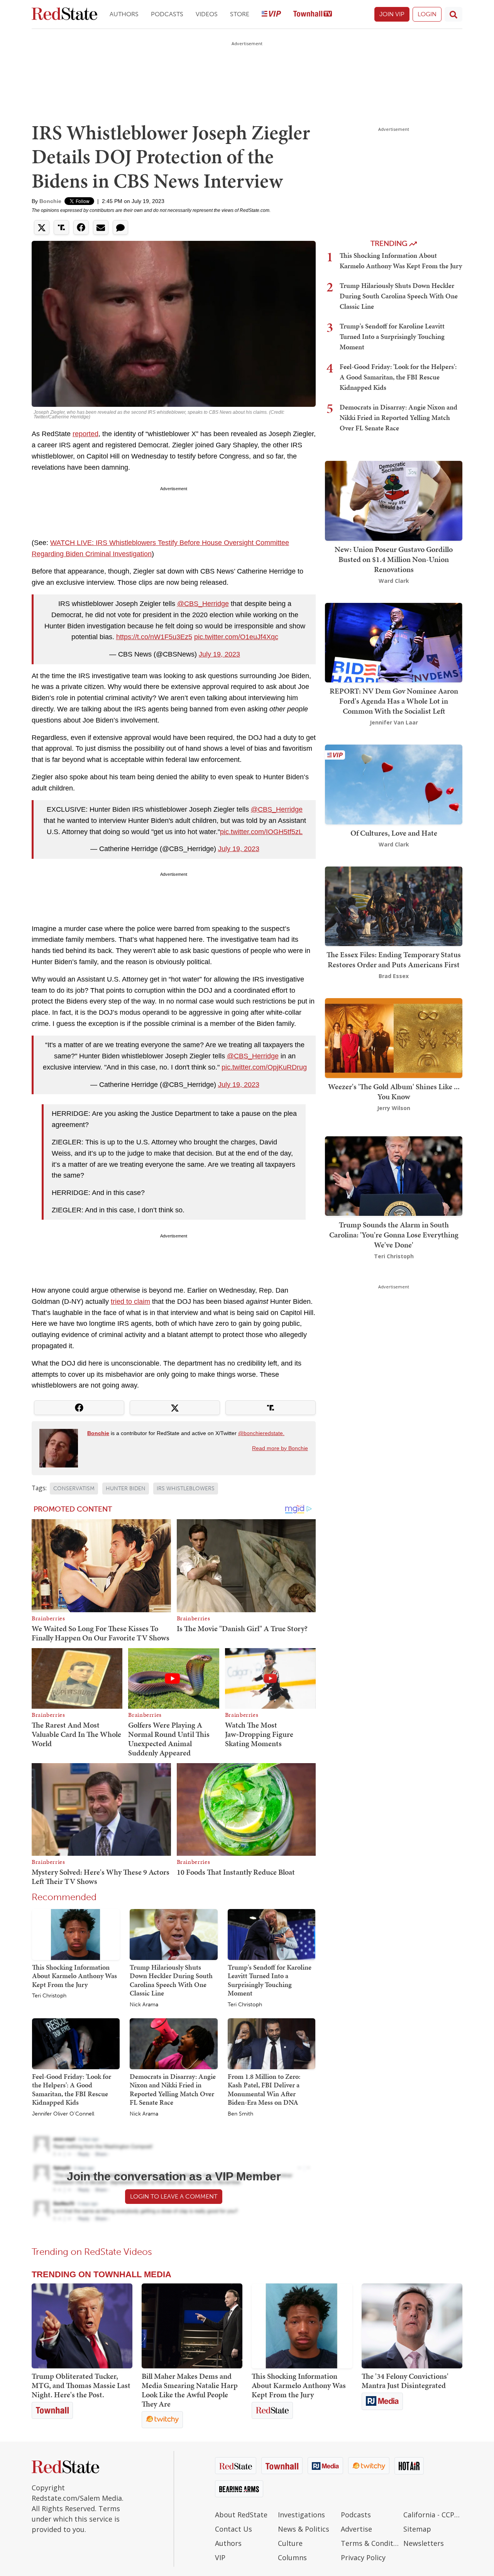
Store (240, 14)
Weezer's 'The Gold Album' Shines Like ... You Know (394, 1092)
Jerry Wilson (394, 1108)
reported (85, 434)
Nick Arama (144, 2005)
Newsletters (424, 2543)
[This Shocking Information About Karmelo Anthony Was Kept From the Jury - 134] (302, 2326)
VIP (220, 2557)
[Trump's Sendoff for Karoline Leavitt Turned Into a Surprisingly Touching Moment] (272, 1934)
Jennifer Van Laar (394, 722)
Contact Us (233, 2529)
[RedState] (64, 14)
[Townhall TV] (313, 14)
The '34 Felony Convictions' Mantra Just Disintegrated (405, 2381)
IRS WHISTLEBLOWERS (186, 1489)
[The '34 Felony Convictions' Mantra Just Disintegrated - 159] (412, 2326)
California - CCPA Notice (433, 2515)
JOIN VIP (392, 14)
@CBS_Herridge (203, 604)
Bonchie (50, 201)
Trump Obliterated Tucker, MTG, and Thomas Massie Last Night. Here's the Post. (81, 2385)
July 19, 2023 (219, 654)
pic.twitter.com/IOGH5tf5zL (261, 832)
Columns (292, 2557)
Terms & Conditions (370, 2543)
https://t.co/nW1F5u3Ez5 (154, 637)
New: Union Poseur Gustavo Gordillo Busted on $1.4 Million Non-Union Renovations (394, 559)
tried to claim (130, 1302)
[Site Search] (453, 14)
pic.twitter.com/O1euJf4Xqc (236, 637)
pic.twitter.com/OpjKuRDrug (264, 1067)
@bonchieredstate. (261, 1433)
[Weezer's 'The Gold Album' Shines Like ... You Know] (394, 1037)
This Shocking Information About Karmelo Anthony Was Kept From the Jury (74, 1976)
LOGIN (427, 14)
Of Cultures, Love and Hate (394, 833)
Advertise (356, 2529)
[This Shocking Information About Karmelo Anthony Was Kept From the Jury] (76, 1934)
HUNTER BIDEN (126, 1489)
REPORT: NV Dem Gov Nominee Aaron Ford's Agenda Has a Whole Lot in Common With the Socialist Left (394, 701)
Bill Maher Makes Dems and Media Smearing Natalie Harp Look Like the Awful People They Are (190, 2390)
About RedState (241, 2515)
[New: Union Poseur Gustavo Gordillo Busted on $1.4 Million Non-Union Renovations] (394, 500)
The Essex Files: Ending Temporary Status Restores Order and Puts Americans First (394, 960)
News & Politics (304, 2529)
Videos (207, 14)
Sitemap (417, 2529)
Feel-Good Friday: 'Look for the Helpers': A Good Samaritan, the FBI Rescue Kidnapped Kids (72, 2089)
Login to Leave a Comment (174, 2196)
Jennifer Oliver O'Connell (63, 2114)
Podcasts (167, 14)
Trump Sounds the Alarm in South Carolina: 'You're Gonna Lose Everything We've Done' (394, 1234)
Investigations (301, 2515)
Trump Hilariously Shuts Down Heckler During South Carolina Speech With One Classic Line (171, 1980)
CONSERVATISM (74, 1489)
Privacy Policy (363, 2557)
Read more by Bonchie (280, 1448)
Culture (290, 2543)
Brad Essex (394, 976)
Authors (124, 14)
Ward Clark (394, 581)
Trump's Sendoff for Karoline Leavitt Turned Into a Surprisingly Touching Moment (270, 1980)
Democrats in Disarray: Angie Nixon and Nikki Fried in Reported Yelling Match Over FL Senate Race (173, 2089)
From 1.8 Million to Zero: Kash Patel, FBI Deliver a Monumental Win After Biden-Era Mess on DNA (264, 2089)
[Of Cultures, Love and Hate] (394, 784)
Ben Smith (240, 2114)
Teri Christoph (49, 1996)
